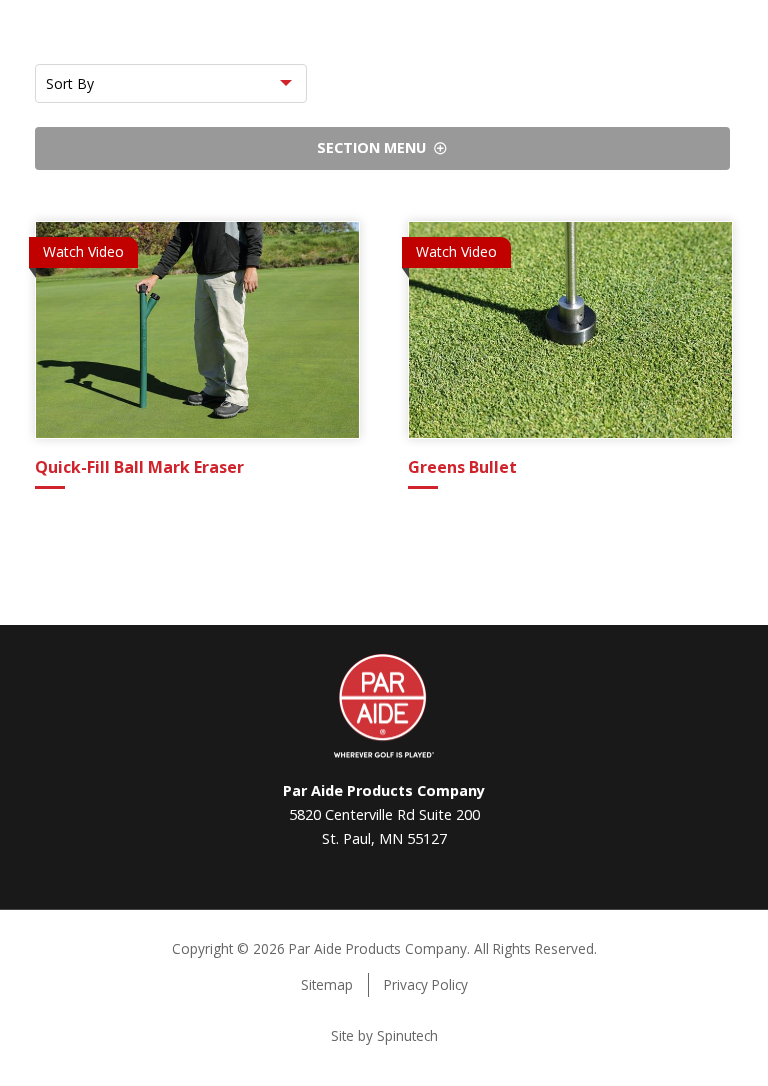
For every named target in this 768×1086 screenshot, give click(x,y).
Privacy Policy (426, 984)
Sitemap (327, 984)
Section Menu (375, 147)
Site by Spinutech (384, 1035)
